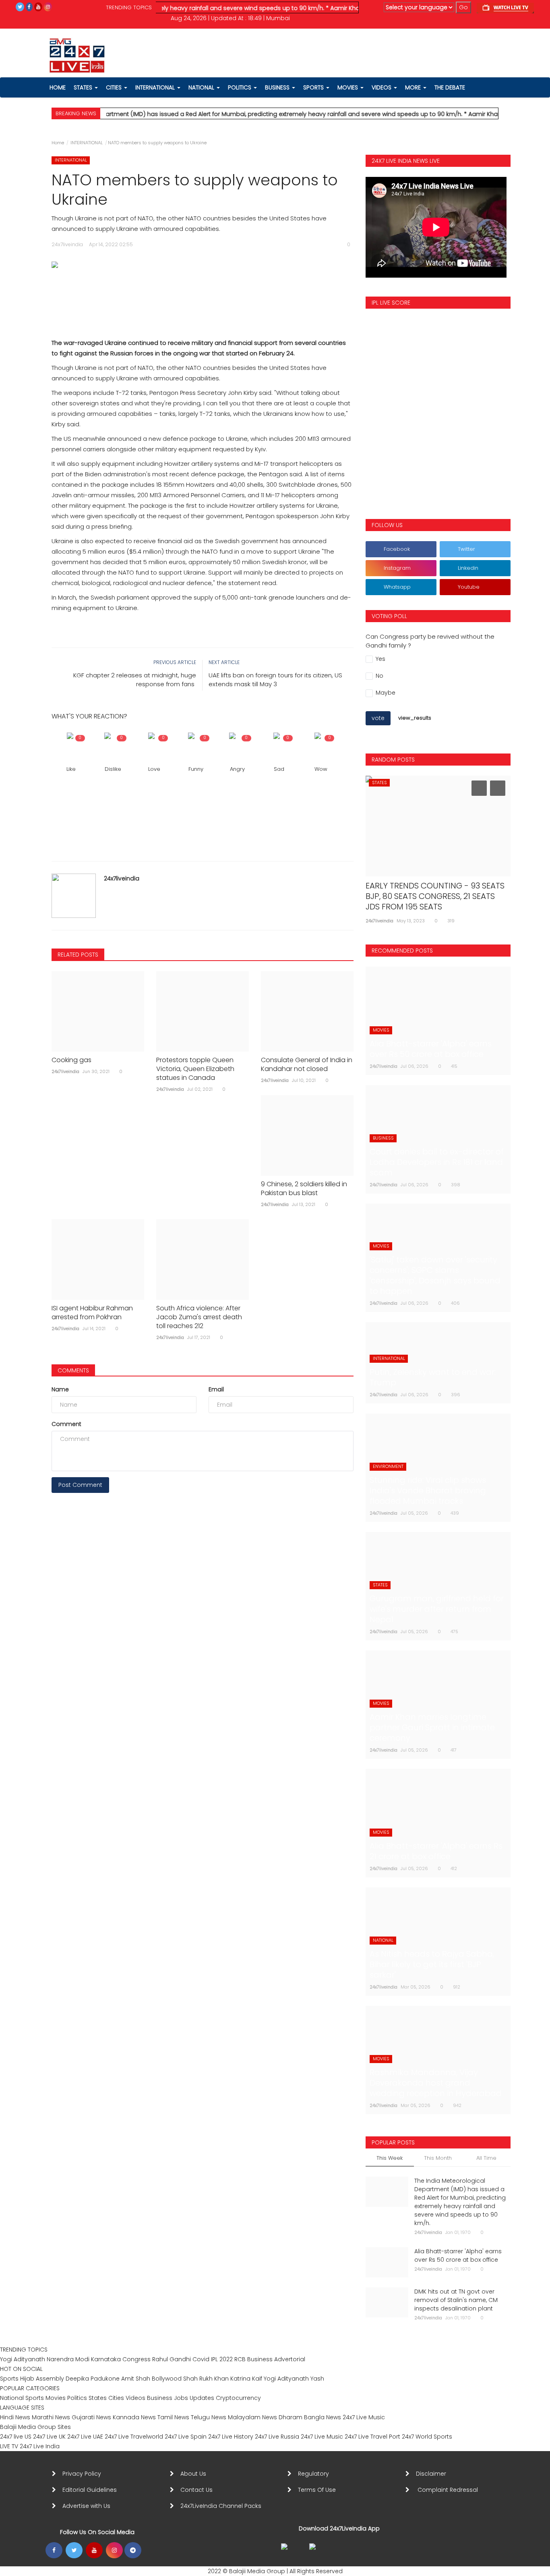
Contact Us (200, 2490)
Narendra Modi (68, 2359)
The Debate (450, 87)
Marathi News (51, 2417)
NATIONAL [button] (202, 87)
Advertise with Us (86, 2506)
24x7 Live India (40, 2446)
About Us (195, 2474)
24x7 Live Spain (186, 2437)
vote (378, 718)
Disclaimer (433, 2474)
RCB (240, 2359)
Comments (73, 1370)
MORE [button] (414, 87)
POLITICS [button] (240, 87)
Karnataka (106, 2359)
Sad (279, 769)
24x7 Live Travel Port (372, 2437)
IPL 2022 (222, 2359)
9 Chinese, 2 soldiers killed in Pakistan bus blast (304, 1189)
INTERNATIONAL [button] (156, 87)
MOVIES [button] (348, 87)
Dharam (291, 2417)
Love (154, 769)
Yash (317, 2379)
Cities (115, 87)
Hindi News (15, 2417)
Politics (78, 2398)
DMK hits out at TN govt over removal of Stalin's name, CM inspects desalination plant (456, 2300)
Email (216, 1389)
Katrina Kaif (246, 2379)
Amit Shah (136, 2379)
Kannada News (134, 2417)
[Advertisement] (203, 295)
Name (60, 1389)
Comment (66, 1424)
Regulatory (317, 2474)
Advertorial (290, 2359)
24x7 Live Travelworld (134, 2437)
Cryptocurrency (238, 2398)
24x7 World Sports (427, 2437)
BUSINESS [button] (278, 87)
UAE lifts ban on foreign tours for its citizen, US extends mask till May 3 (275, 680)
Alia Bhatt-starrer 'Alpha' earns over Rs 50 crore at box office (458, 2255)
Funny (196, 769)
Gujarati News (91, 2417)
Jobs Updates (194, 2398)
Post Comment (80, 1485)
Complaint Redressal (449, 2490)
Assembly (50, 2379)
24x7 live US (16, 2437)
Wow (321, 769)
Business (260, 2359)
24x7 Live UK (49, 2437)
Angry (237, 769)
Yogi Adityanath (23, 2359)
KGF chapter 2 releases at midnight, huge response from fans (135, 680)
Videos (382, 87)
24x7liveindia (122, 878)
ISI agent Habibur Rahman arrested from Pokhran (92, 1313)
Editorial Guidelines (90, 2490)
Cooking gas (71, 1060)
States (84, 87)
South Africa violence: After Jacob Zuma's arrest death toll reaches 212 (199, 1317)
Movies (56, 2398)
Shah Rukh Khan (206, 2379)
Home (58, 143)
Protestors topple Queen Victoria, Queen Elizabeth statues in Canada (195, 1069)
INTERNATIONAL (87, 143)
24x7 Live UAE (85, 2437)
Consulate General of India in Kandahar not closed (307, 1065)
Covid (201, 2359)
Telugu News (209, 2417)
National (12, 2398)
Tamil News (173, 2417)
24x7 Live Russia (277, 2437)
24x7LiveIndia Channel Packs (221, 2506)
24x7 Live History (231, 2437)
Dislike (113, 769)
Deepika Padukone (93, 2379)
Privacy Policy (82, 2474)
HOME (58, 87)
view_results (415, 718)
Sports (9, 2379)
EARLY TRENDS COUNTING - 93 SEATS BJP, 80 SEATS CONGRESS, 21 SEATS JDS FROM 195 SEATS (435, 896)
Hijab (27, 2379)
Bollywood (167, 2379)
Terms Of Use (318, 2490)
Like (71, 769)
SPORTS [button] (314, 87)
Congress (136, 2359)
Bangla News (323, 2417)
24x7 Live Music (364, 2417)
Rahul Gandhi (172, 2359)
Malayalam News (252, 2417)
